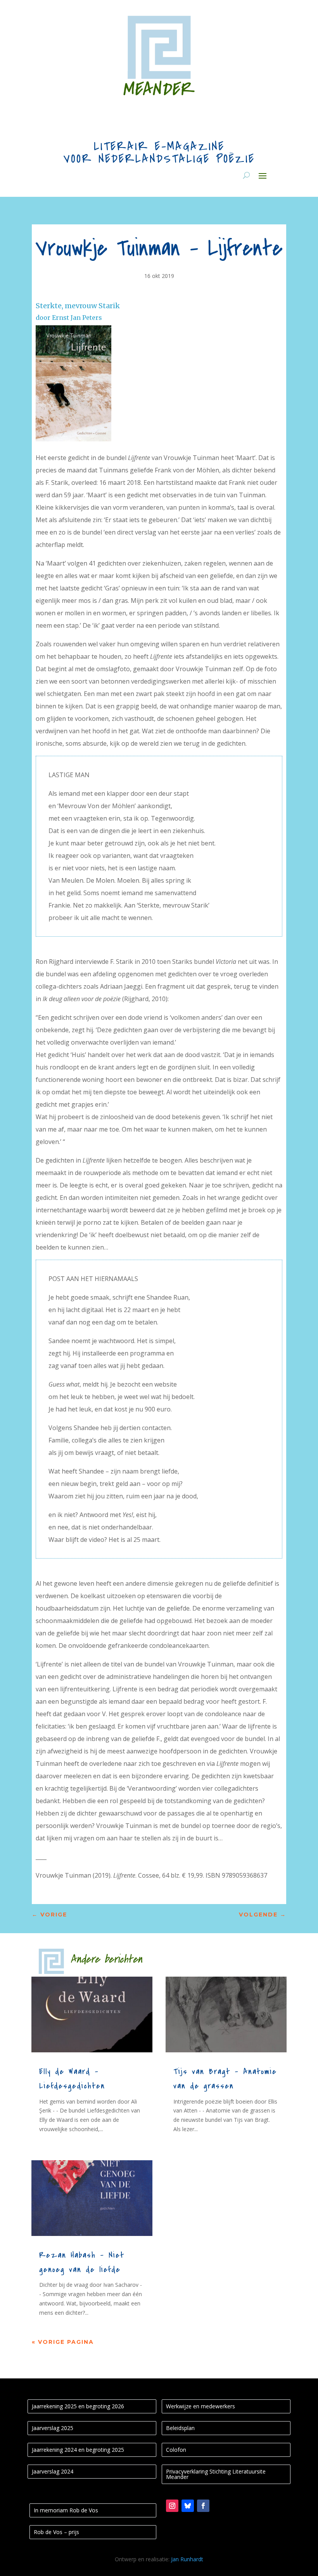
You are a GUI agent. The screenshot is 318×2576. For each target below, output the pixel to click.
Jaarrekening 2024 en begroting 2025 (78, 2450)
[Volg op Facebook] (203, 2506)
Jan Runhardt (187, 2559)
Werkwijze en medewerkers (200, 2406)
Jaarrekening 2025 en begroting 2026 (78, 2406)
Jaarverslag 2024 (53, 2471)
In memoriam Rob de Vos (66, 2510)
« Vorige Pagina (63, 2342)
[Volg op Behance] (188, 2506)
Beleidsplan (180, 2428)
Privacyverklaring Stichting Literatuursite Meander (216, 2474)
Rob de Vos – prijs (56, 2532)
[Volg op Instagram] (172, 2506)
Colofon (176, 2450)
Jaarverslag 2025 (53, 2428)
